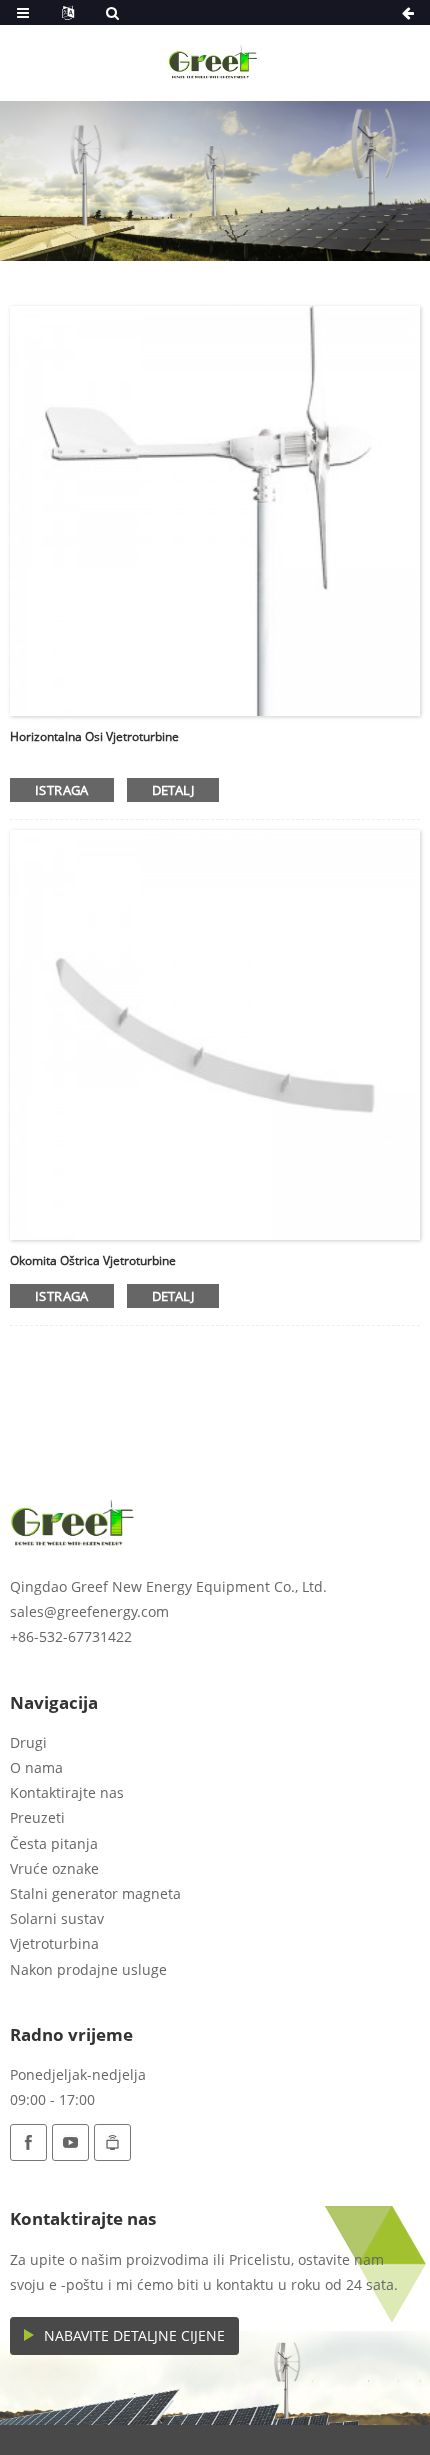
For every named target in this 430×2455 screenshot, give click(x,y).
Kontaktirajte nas (67, 1792)
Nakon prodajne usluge (88, 1969)
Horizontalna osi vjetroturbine (94, 736)
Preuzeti (37, 1817)
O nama (36, 1767)
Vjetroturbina (54, 1943)
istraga (62, 790)
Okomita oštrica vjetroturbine (93, 1260)
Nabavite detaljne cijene (134, 2335)
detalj (173, 790)
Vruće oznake (54, 1868)
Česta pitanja (54, 1843)
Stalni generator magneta (95, 1893)
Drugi (28, 1742)
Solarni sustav (57, 1918)
